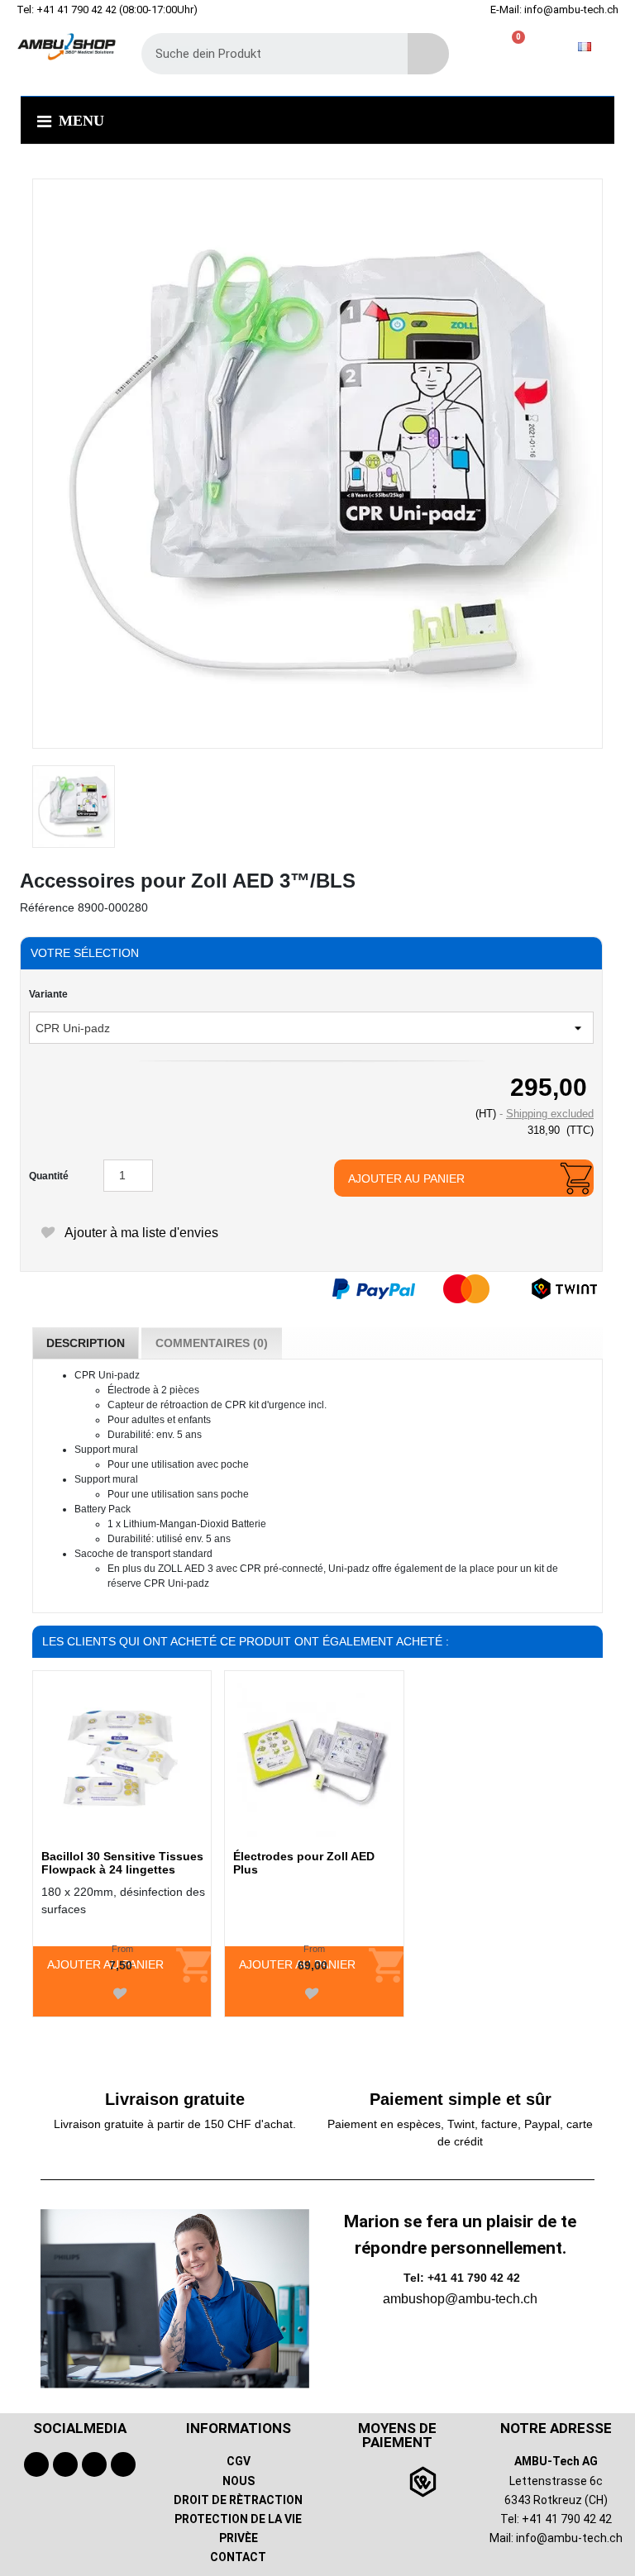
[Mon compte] (487, 47)
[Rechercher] (428, 54)
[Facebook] (36, 2464)
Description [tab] (86, 1343)
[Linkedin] (123, 2464)
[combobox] (263, 54)
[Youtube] (65, 2464)
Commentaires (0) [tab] (212, 1343)
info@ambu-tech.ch (569, 2538)
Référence (47, 907)
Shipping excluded (550, 1114)
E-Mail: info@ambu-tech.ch (554, 10)
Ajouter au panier (406, 1178)
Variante (48, 994)
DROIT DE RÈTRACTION (238, 2500)
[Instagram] (94, 2464)
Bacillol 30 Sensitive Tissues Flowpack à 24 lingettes (122, 1863)
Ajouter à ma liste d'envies (140, 1233)
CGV (239, 2461)
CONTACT (238, 2557)
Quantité (49, 1176)
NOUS (239, 2481)
